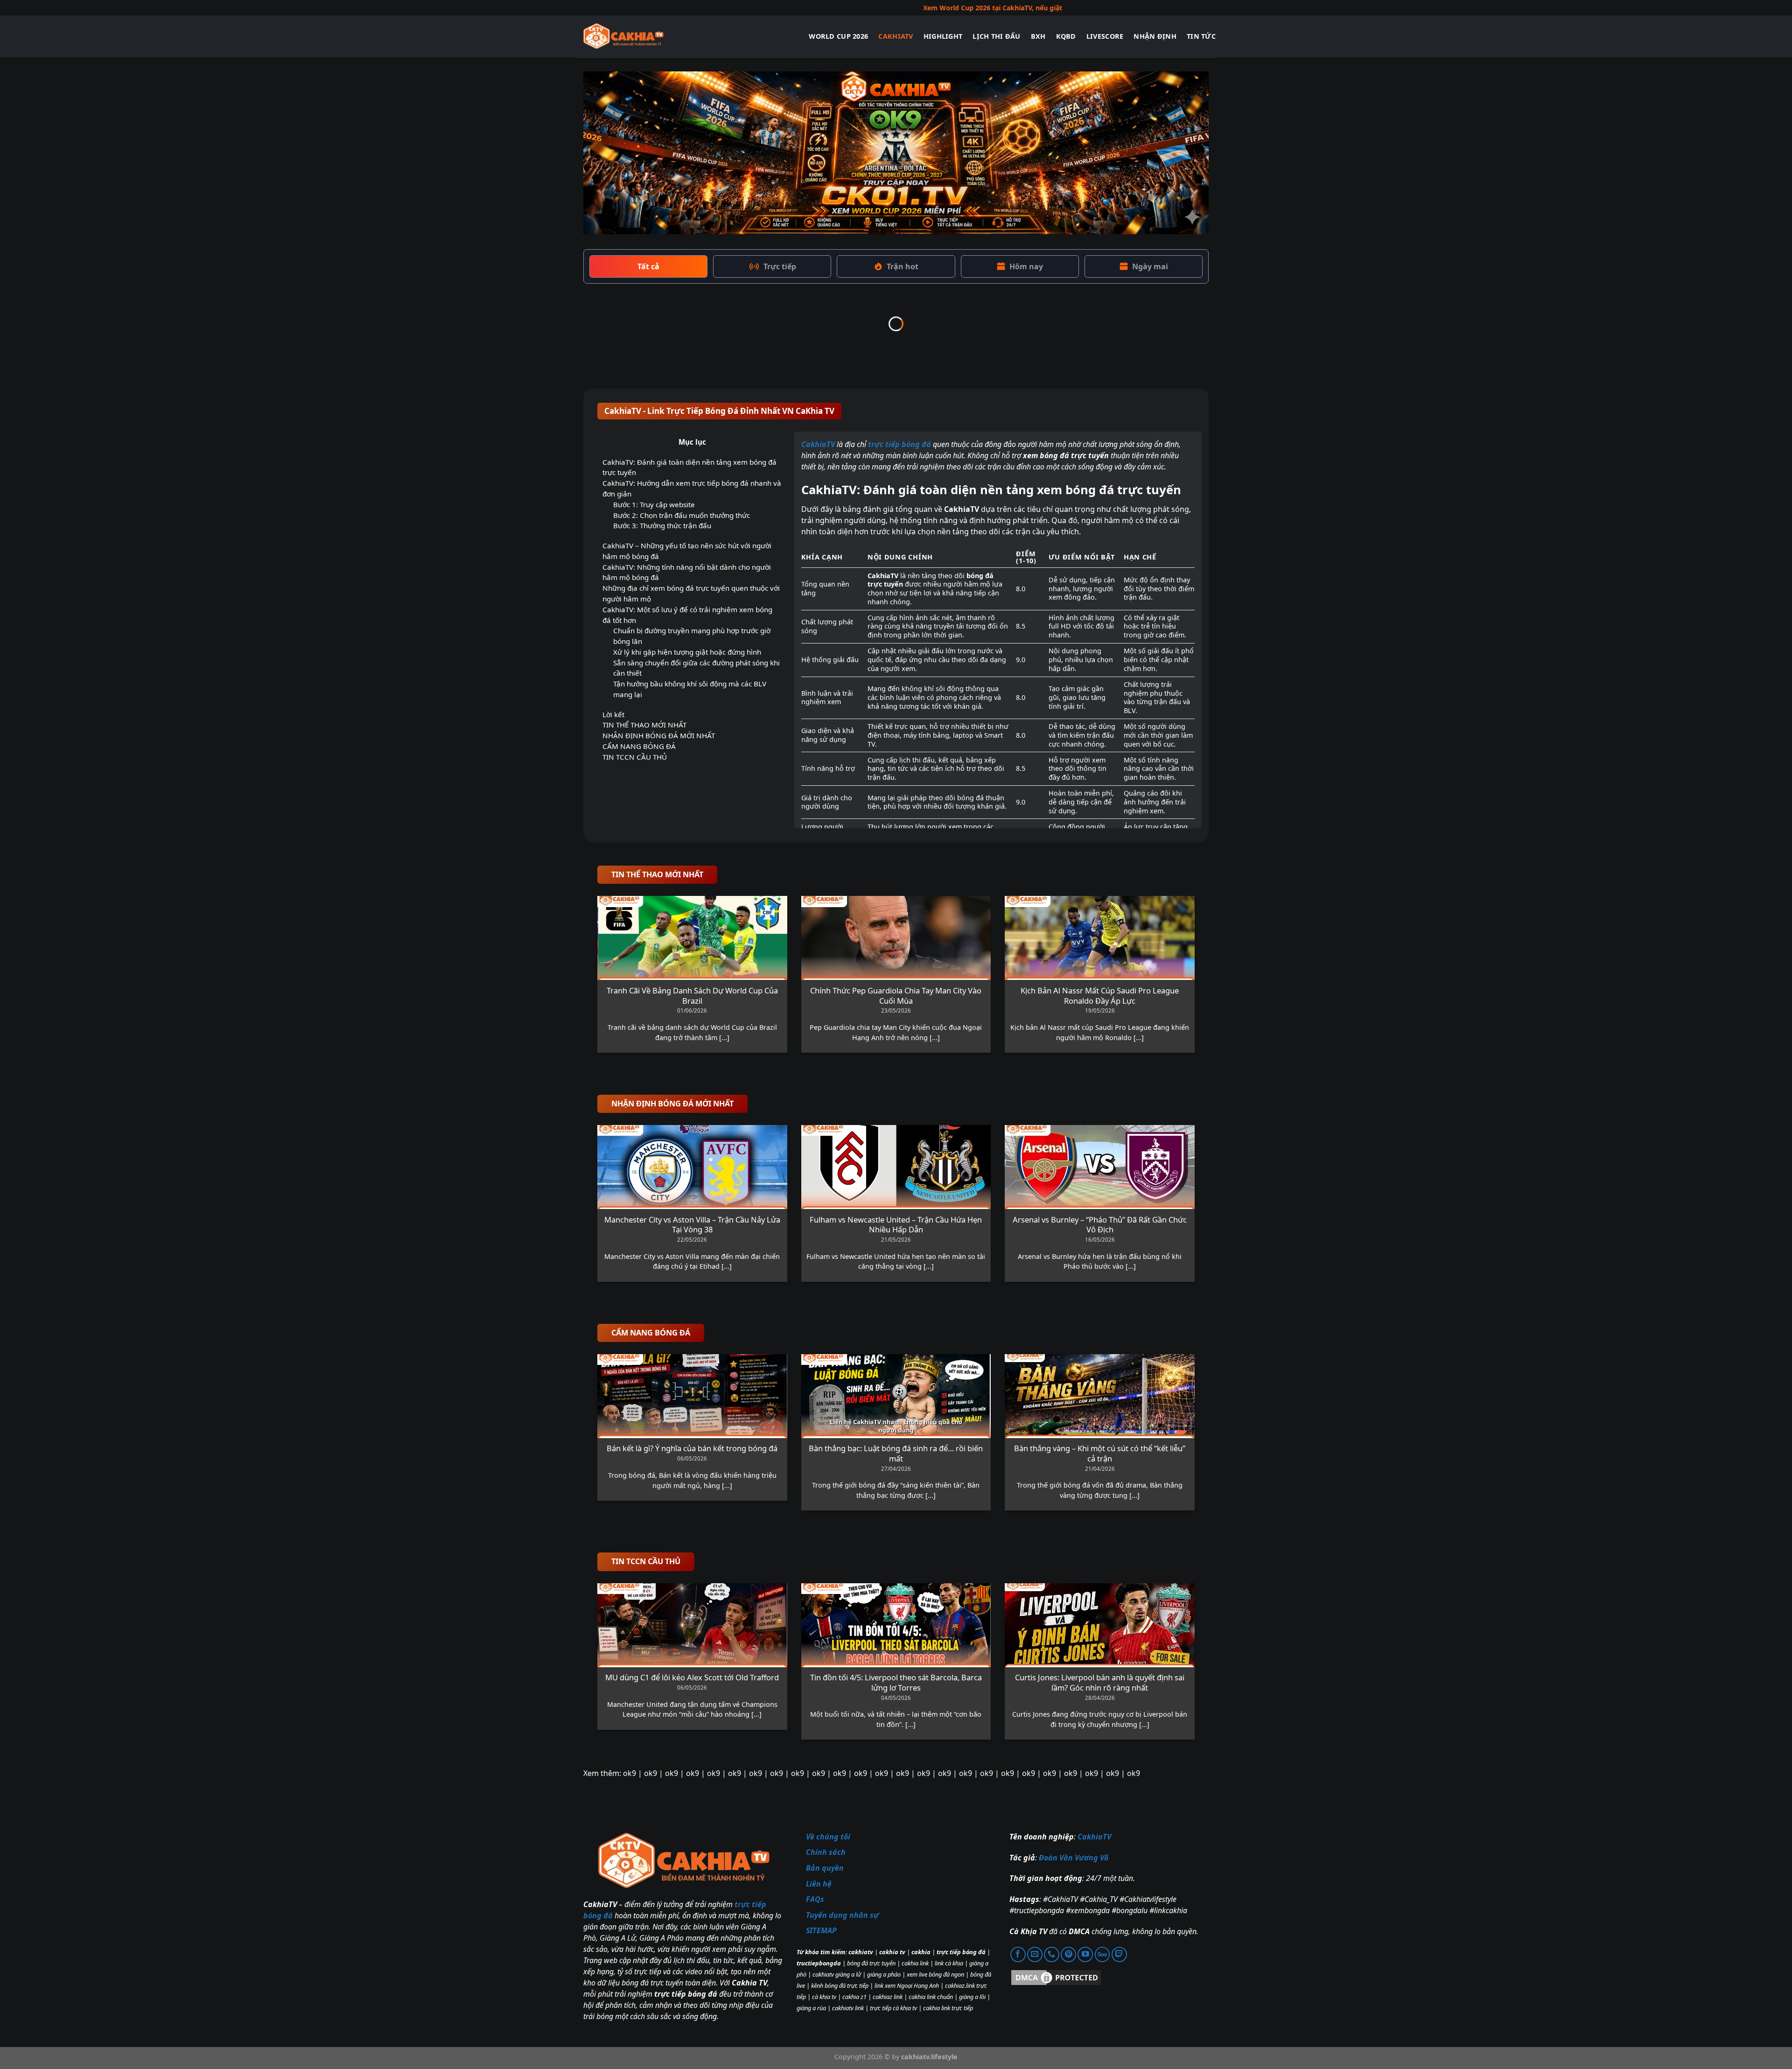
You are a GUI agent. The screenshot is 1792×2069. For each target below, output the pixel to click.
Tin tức (1201, 36)
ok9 (630, 1773)
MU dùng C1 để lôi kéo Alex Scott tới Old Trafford (692, 1678)
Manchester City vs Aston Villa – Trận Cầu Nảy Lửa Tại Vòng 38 (692, 1225)
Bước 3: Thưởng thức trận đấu (662, 525)
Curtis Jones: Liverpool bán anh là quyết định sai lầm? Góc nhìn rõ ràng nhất (1100, 1682)
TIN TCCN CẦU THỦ (635, 757)
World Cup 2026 (838, 36)
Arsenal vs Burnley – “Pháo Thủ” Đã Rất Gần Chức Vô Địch (1100, 1225)
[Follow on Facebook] (1018, 1954)
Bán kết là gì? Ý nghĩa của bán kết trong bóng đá (692, 1448)
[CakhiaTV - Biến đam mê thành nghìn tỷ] (623, 37)
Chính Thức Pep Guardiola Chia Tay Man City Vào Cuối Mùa (896, 996)
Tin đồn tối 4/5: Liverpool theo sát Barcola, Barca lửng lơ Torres (896, 1682)
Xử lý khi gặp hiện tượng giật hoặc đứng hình (687, 652)
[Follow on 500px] (1102, 1954)
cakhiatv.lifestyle (929, 2057)
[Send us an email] (1035, 1954)
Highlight (943, 36)
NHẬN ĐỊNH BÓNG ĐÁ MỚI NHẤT (659, 735)
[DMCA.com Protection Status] (1109, 1978)
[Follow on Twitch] (1119, 1954)
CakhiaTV (896, 36)
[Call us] (1052, 1954)
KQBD (1066, 36)
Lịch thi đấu (996, 36)
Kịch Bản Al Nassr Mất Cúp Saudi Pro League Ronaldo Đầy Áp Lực (1100, 996)
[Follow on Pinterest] (1068, 1954)
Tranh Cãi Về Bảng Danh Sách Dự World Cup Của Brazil (692, 996)
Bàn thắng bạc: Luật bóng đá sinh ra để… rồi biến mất (896, 1453)
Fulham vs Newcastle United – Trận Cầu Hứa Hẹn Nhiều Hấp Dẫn (896, 1225)
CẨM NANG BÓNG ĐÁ (639, 746)
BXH (1038, 36)
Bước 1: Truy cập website (654, 504)
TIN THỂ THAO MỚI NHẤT (644, 725)
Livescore (1105, 36)
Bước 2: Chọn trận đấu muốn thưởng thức (682, 515)
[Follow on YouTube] (1085, 1954)
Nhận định (1155, 36)
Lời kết (613, 714)
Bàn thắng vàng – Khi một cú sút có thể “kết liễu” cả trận (1100, 1453)
